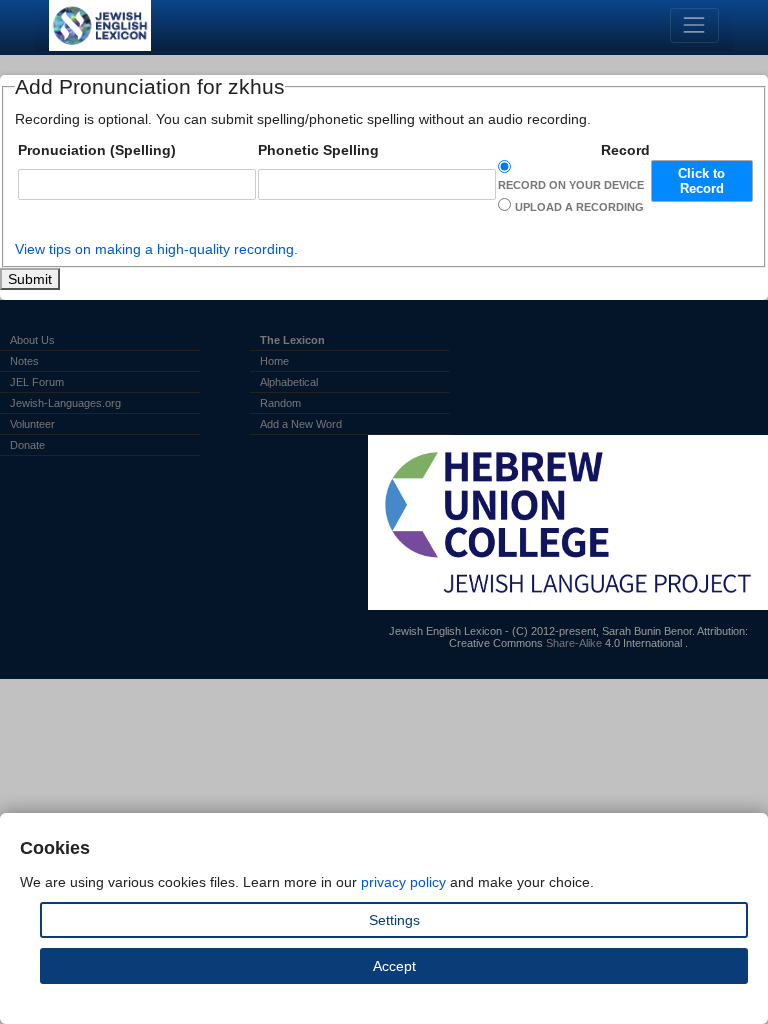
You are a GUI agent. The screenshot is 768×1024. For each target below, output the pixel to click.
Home (274, 361)
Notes (24, 361)
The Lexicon (292, 340)
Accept (394, 966)
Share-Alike (574, 643)
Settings (394, 920)
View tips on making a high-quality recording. (156, 249)
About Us (32, 340)
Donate (27, 445)
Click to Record (701, 181)
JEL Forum (37, 382)
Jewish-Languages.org (65, 403)
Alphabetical (289, 382)
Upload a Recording (579, 207)
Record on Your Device (571, 185)
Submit (30, 279)
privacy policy (403, 882)
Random (280, 403)
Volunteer (32, 424)
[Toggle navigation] (694, 25)
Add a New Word (301, 424)
